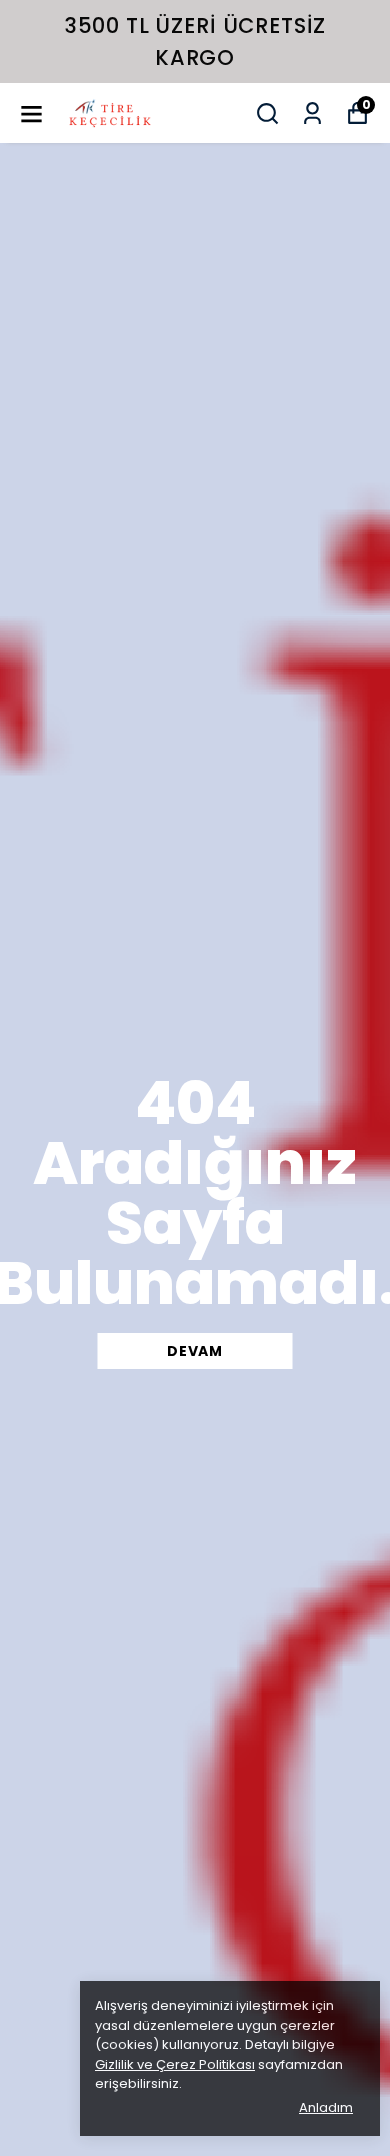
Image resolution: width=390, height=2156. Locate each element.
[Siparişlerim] (312, 113)
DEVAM (195, 1351)
